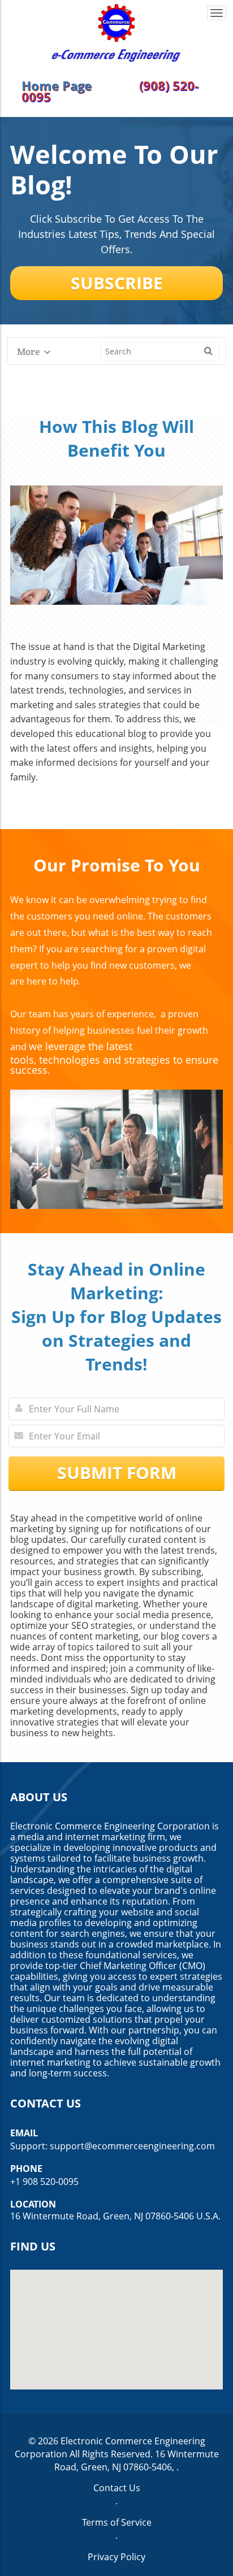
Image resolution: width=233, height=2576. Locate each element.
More (29, 352)
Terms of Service (117, 2522)
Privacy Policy (116, 2557)
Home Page (57, 85)
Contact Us (117, 2488)
